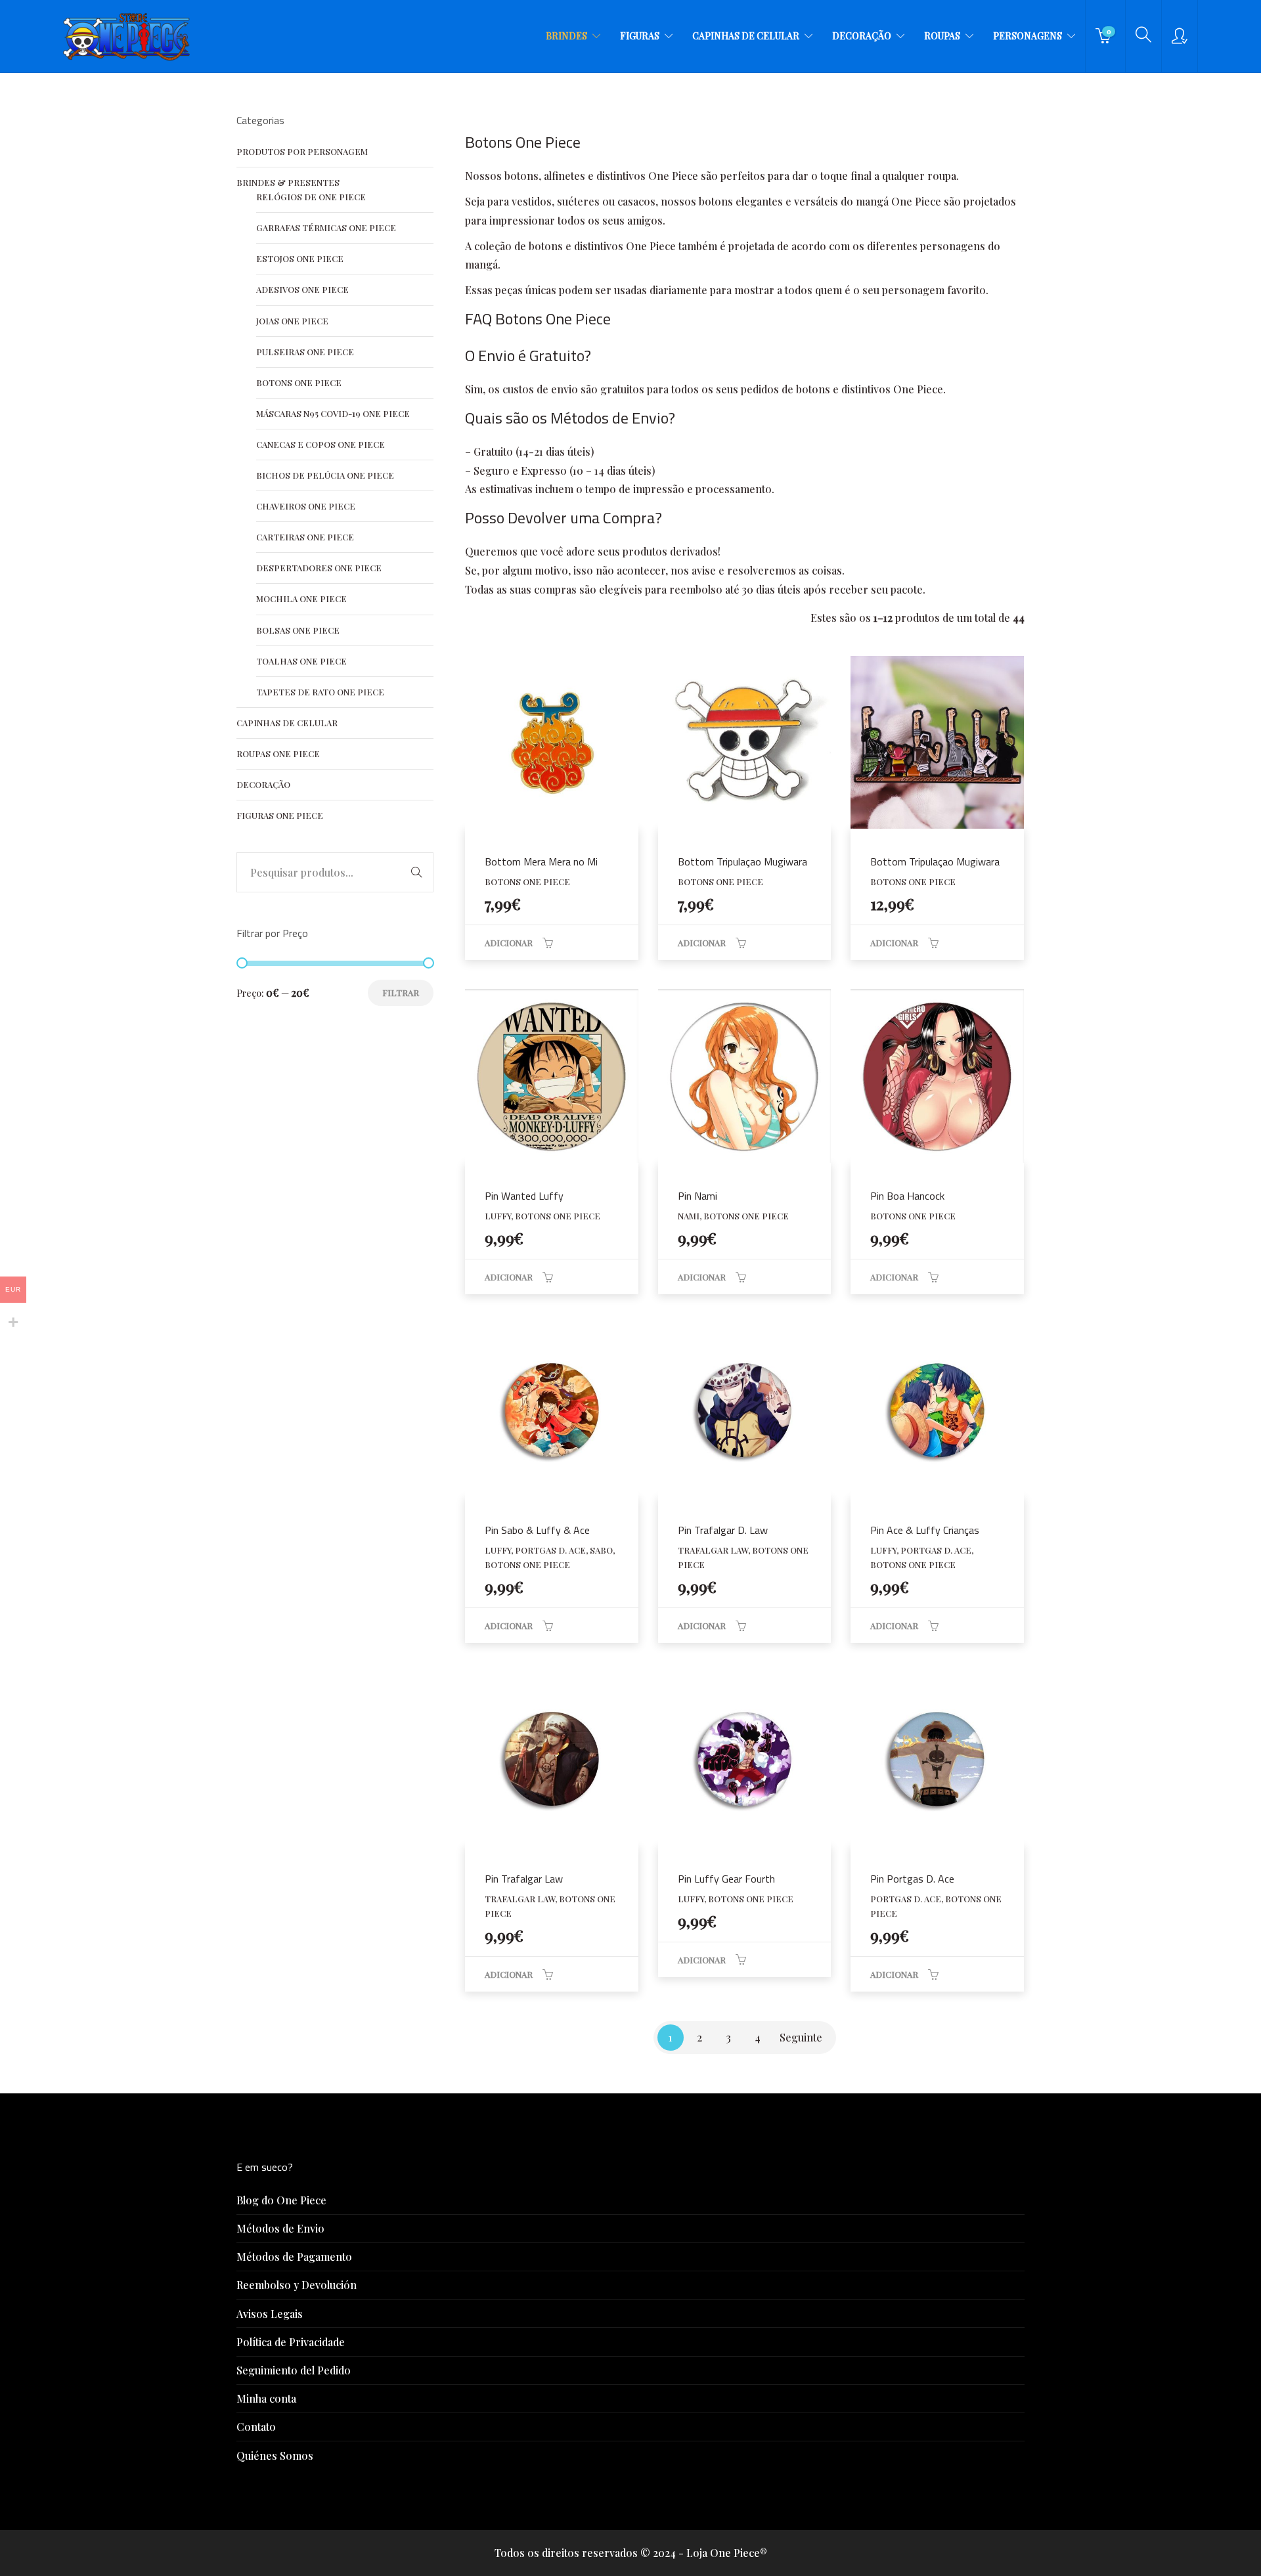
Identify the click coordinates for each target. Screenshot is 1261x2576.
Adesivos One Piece (302, 289)
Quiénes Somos (275, 2456)
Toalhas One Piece (301, 661)
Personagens (1028, 36)
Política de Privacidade (291, 2342)
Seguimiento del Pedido (294, 2370)
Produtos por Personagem (302, 151)
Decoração (862, 36)
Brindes (566, 36)
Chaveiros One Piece (306, 506)
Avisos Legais (270, 2314)
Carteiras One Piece (305, 537)
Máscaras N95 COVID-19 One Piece (333, 413)
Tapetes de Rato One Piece (320, 692)
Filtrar (401, 993)
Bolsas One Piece (298, 630)
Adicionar (509, 943)
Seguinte (801, 2037)
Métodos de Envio (280, 2228)
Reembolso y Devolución (297, 2285)
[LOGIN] (1180, 36)
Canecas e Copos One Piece (321, 444)
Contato (256, 2427)
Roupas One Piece (278, 753)
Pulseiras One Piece (305, 352)
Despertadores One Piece (319, 568)
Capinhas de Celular (746, 36)
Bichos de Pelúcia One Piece (325, 475)
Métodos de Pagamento (294, 2257)
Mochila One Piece (301, 599)
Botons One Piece (299, 382)
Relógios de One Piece (311, 197)
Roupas (942, 36)
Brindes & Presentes (288, 182)
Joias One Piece (292, 321)
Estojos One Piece (300, 258)
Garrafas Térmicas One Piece (326, 228)
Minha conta (266, 2398)
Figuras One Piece (280, 815)
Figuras (640, 36)
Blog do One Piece (281, 2200)
